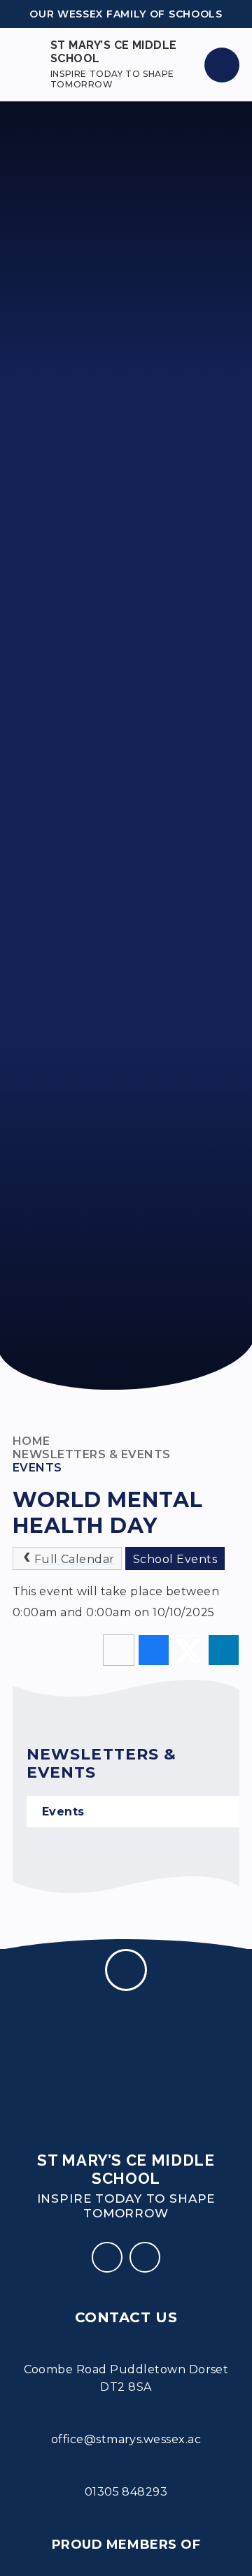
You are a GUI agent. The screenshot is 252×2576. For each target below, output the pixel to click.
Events (37, 1468)
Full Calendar (75, 1559)
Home (31, 1441)
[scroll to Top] (126, 1970)
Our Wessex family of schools (126, 14)
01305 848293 (126, 2492)
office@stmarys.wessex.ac (126, 2439)
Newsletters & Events (92, 1454)
